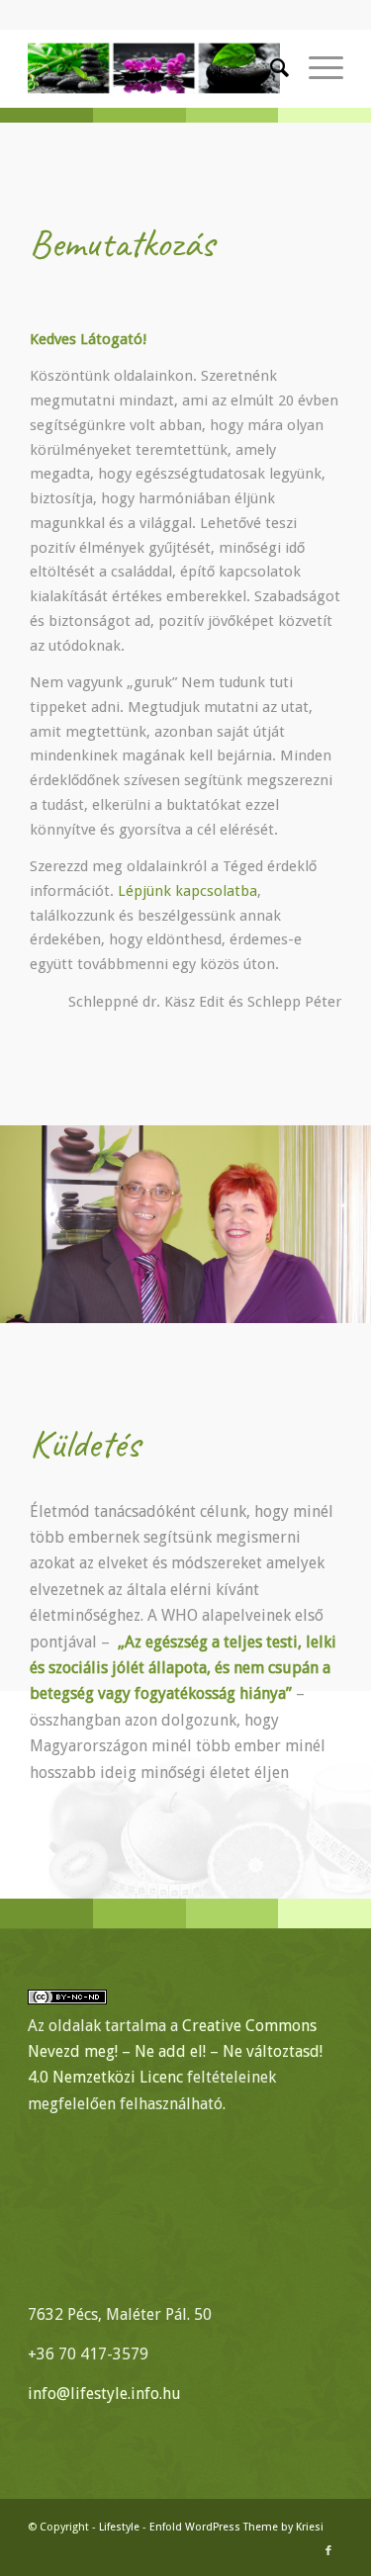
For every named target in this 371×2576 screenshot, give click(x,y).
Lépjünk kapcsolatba (187, 891)
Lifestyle (119, 2527)
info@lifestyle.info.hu (104, 2394)
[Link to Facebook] (328, 2551)
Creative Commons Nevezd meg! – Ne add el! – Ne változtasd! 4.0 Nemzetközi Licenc (175, 2052)
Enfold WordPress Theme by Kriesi (236, 2527)
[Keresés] (270, 68)
